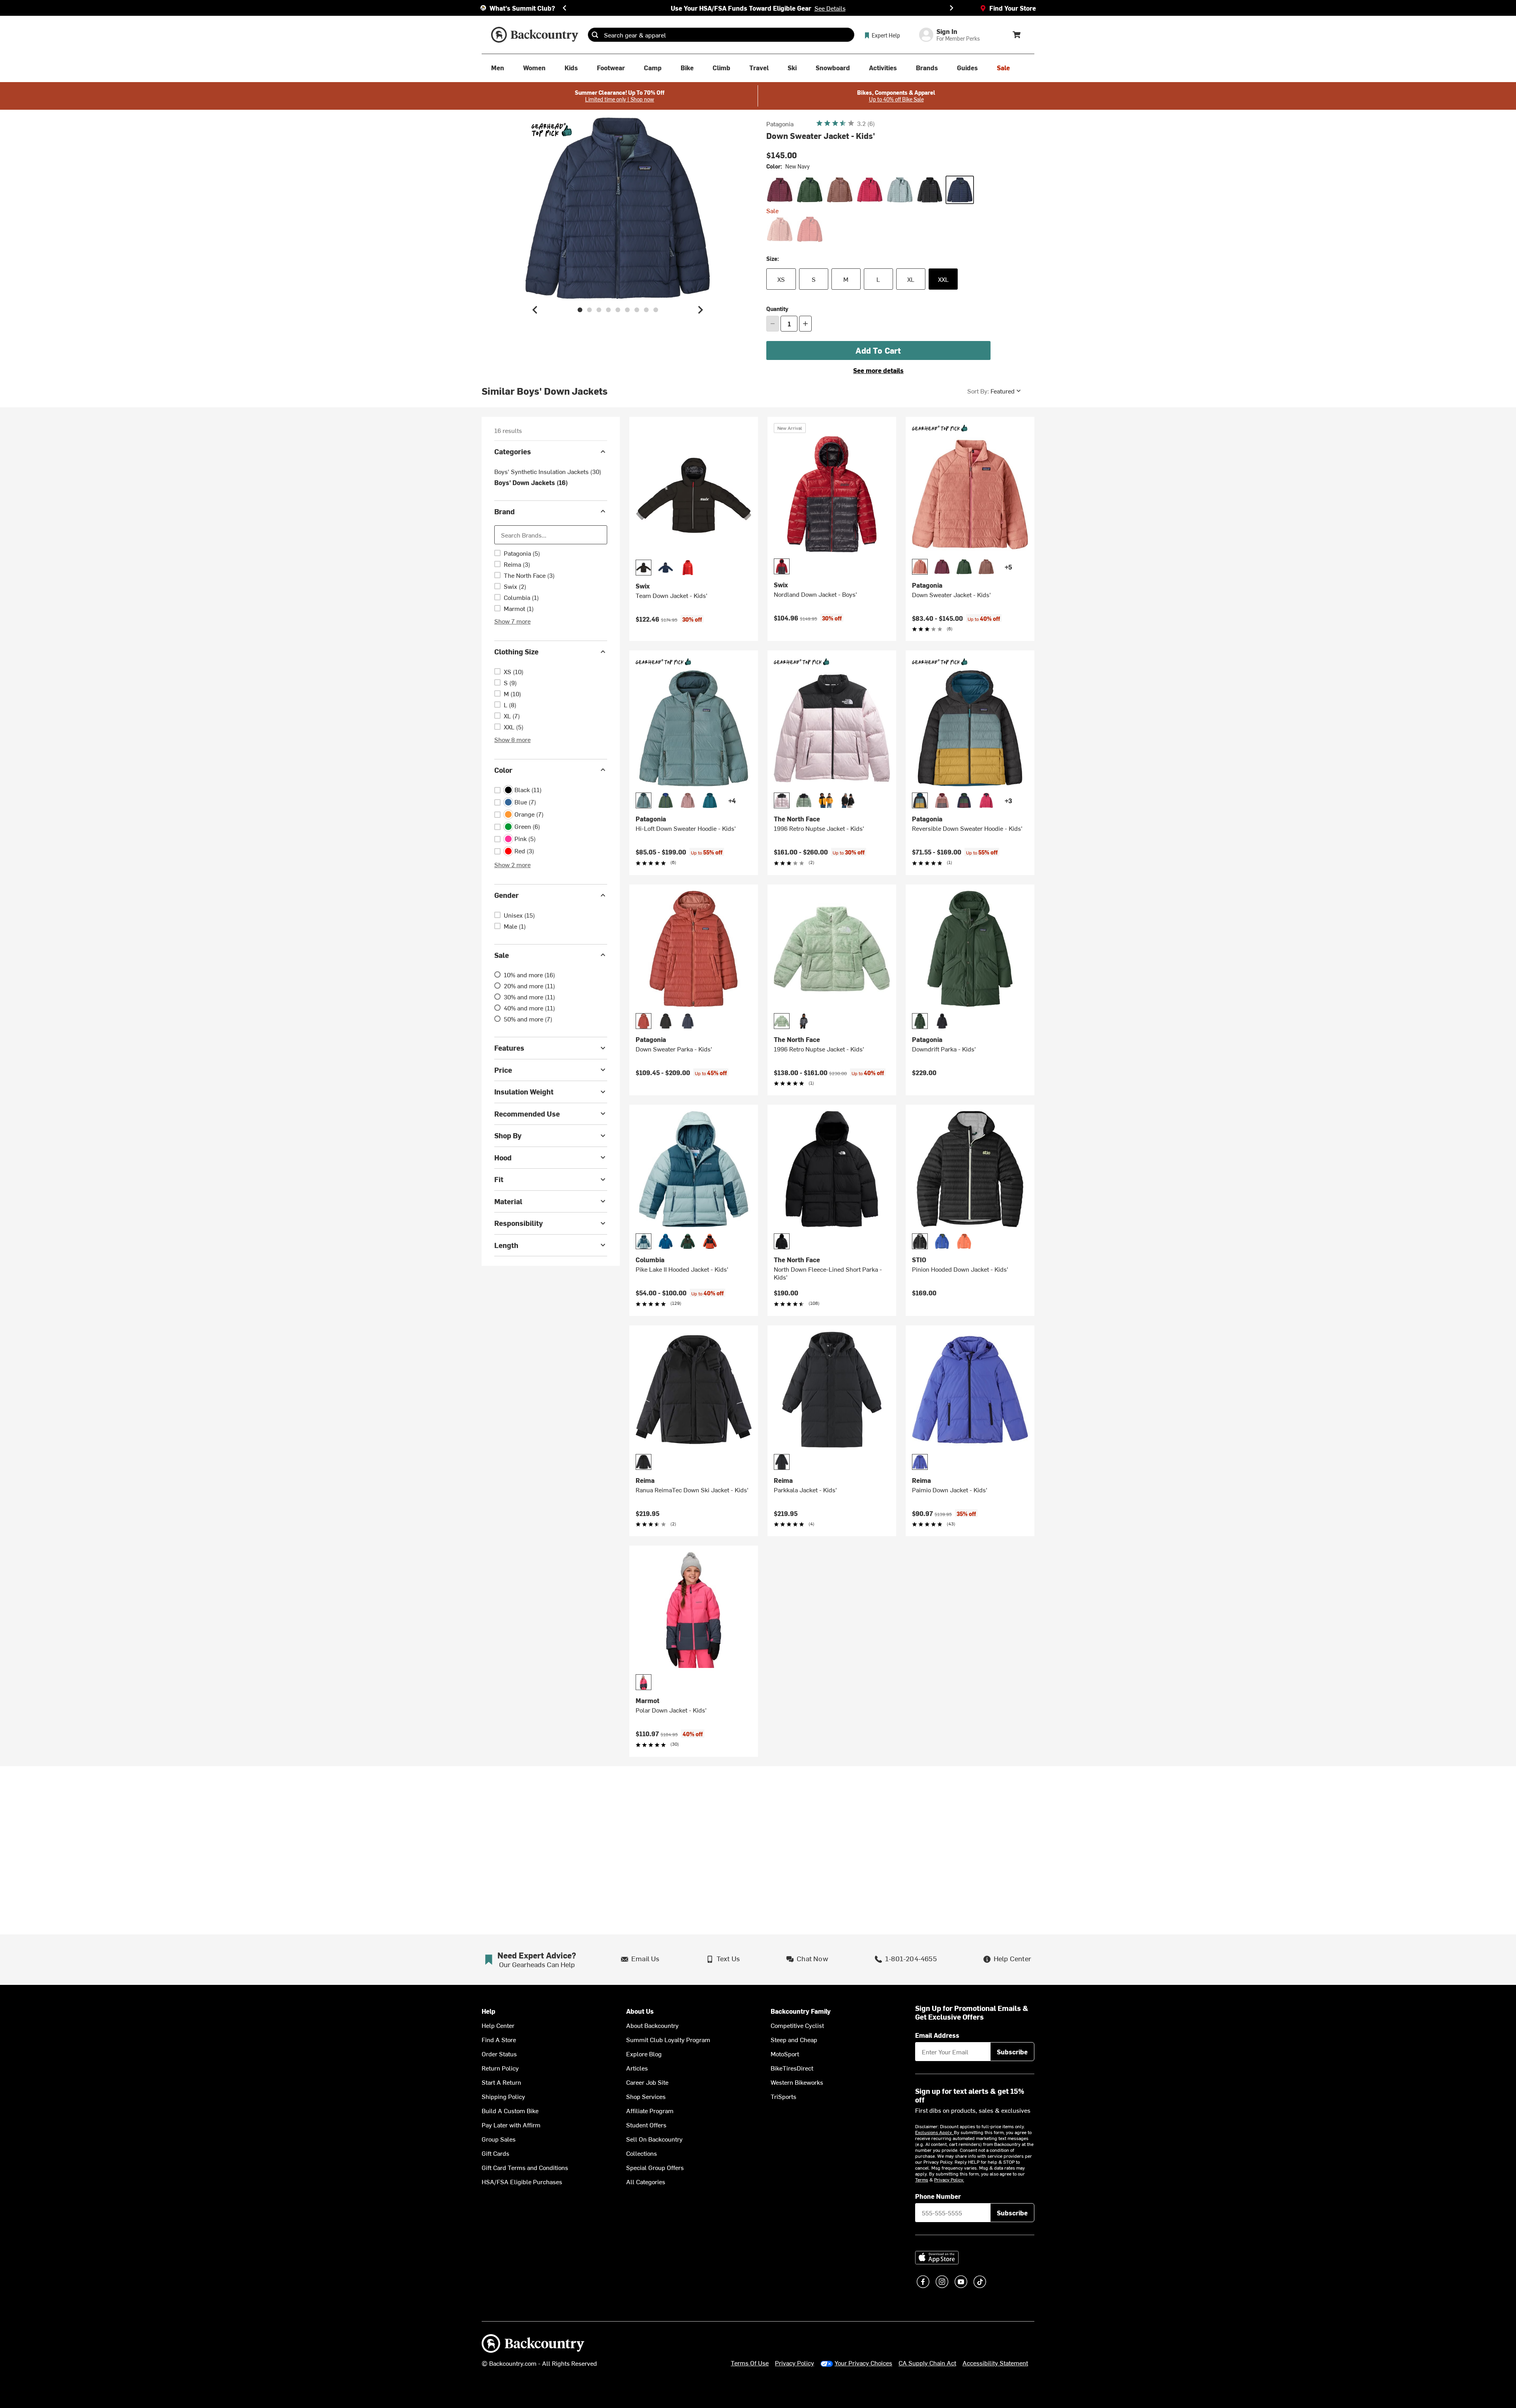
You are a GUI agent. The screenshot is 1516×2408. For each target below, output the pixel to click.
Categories (513, 451)
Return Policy (500, 2068)
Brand (505, 511)
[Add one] (805, 324)
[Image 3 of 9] (599, 310)
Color (503, 769)
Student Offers (646, 2125)
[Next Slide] (951, 8)
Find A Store (499, 2039)
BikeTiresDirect (792, 2068)
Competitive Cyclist (797, 2025)
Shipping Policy (503, 2096)
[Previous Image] (535, 310)
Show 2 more (512, 864)
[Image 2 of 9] (589, 310)
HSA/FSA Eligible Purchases (522, 2181)
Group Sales (499, 2139)
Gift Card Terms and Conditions (525, 2167)
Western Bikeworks (797, 2082)
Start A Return (501, 2082)
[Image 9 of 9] (656, 310)
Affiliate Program (650, 2110)
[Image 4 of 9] (608, 310)
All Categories (646, 2181)
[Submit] (595, 35)
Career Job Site (647, 2082)
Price (503, 1069)
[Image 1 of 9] (580, 310)
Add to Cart (878, 350)
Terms (922, 2179)
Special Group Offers (655, 2167)
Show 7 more (512, 621)
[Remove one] (773, 324)
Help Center (498, 2025)
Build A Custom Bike (510, 2110)
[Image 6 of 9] (627, 310)
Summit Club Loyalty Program (668, 2039)
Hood (503, 1157)
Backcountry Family (801, 2011)
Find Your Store (1013, 8)
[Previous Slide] (565, 8)
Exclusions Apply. (934, 2132)
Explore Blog (644, 2054)
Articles (637, 2068)
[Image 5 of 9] (618, 310)
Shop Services (646, 2096)
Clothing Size (516, 651)
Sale (502, 955)
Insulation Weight (524, 1092)
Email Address (937, 2035)
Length (506, 1245)
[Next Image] (700, 310)
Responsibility (519, 1223)
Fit (499, 1179)
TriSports (783, 2096)
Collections (642, 2153)
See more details (878, 370)
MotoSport (785, 2054)
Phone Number (938, 2196)
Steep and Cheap (794, 2039)
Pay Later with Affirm (511, 2125)
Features (509, 1048)
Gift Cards (495, 2153)
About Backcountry (652, 2025)
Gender (507, 895)
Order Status (499, 2054)
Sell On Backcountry (654, 2139)
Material (508, 1201)
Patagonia (780, 124)
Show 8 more (512, 739)
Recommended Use (527, 1113)
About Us (640, 2011)
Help (489, 2011)
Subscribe (1012, 2052)
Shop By (508, 1135)
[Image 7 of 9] (637, 310)
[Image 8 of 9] (646, 310)
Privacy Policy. (949, 2179)
